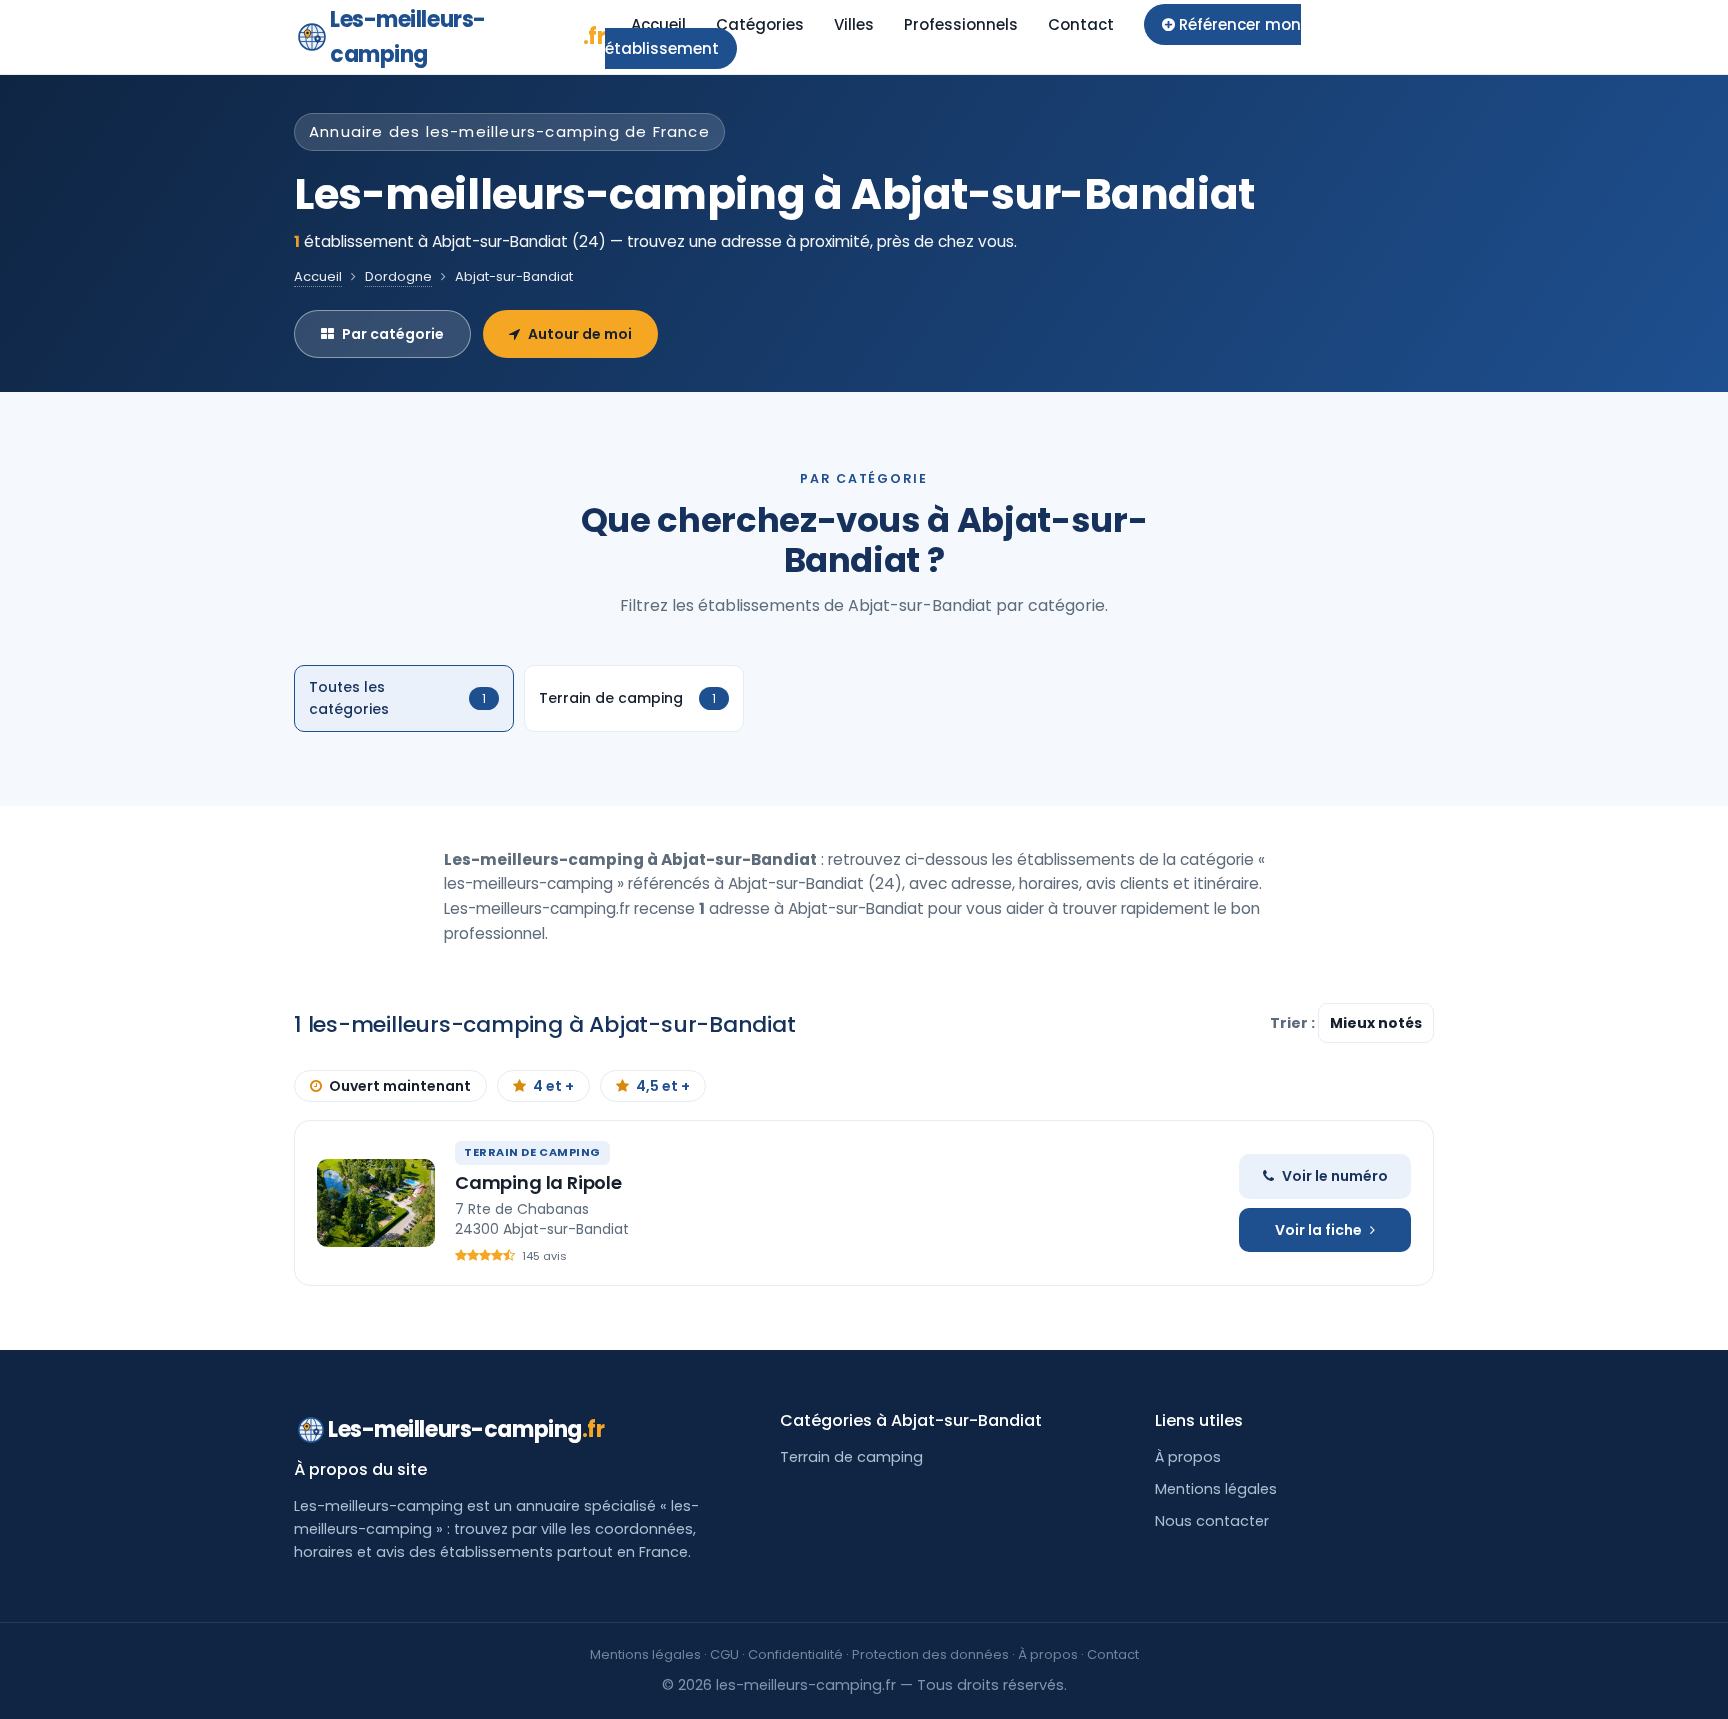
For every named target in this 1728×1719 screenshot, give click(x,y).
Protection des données (930, 1654)
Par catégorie (393, 334)
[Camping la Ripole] (376, 1203)
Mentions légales (1216, 1489)
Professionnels (961, 24)
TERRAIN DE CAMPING (532, 1152)
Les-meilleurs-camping (467, 37)
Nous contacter (1212, 1521)
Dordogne (398, 276)
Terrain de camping (851, 1457)
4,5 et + (663, 1086)
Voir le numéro (1335, 1176)
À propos (1188, 1457)
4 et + (553, 1086)
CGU (724, 1654)
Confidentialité (795, 1654)
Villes (854, 24)
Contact (1081, 24)
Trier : (1294, 1023)
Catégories (760, 24)
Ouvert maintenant (400, 1086)
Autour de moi (580, 334)
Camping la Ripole (538, 1182)
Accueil (658, 24)
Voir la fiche (1318, 1230)
